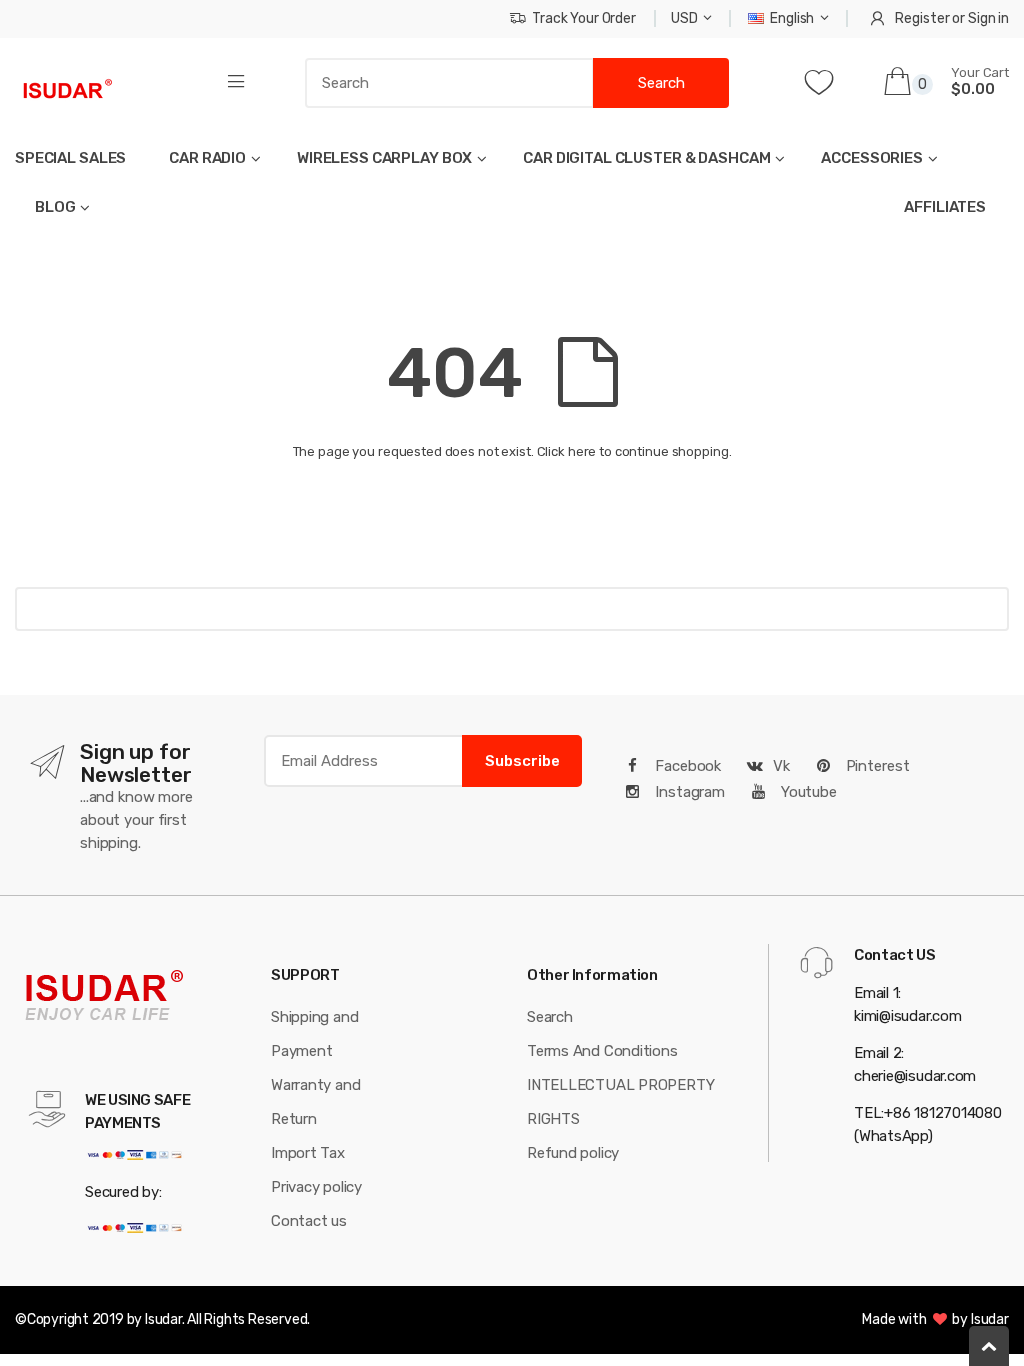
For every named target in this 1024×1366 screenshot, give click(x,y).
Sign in (988, 18)
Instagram (688, 792)
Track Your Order (584, 18)
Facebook (686, 766)
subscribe (522, 761)
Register (922, 18)
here (582, 451)
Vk (781, 766)
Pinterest (876, 766)
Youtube (807, 792)
